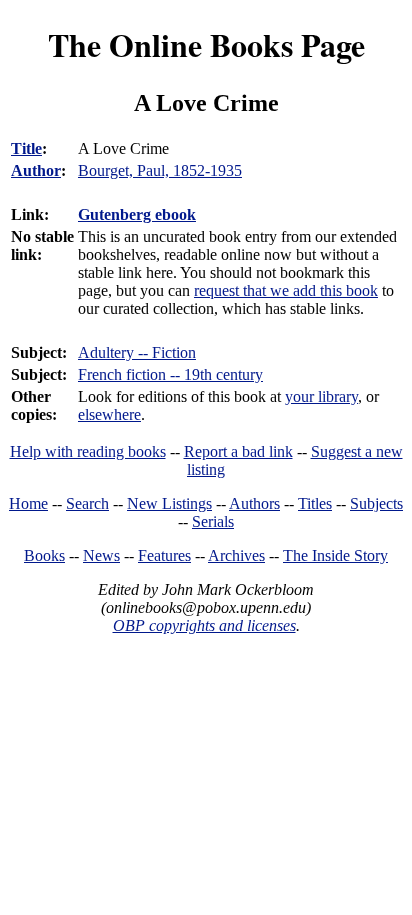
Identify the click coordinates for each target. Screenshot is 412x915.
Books (44, 555)
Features (164, 555)
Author (36, 170)
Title (26, 148)
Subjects (376, 503)
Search (87, 503)
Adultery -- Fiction (137, 352)
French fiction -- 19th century (170, 374)
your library (321, 396)
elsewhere (109, 414)
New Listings (169, 503)
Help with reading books (88, 451)
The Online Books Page (206, 44)
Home (28, 503)
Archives (236, 555)
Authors (254, 503)
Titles (315, 503)
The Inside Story (335, 555)
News (101, 555)
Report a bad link (238, 451)
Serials (213, 521)
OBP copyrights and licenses (204, 625)
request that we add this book (286, 290)
